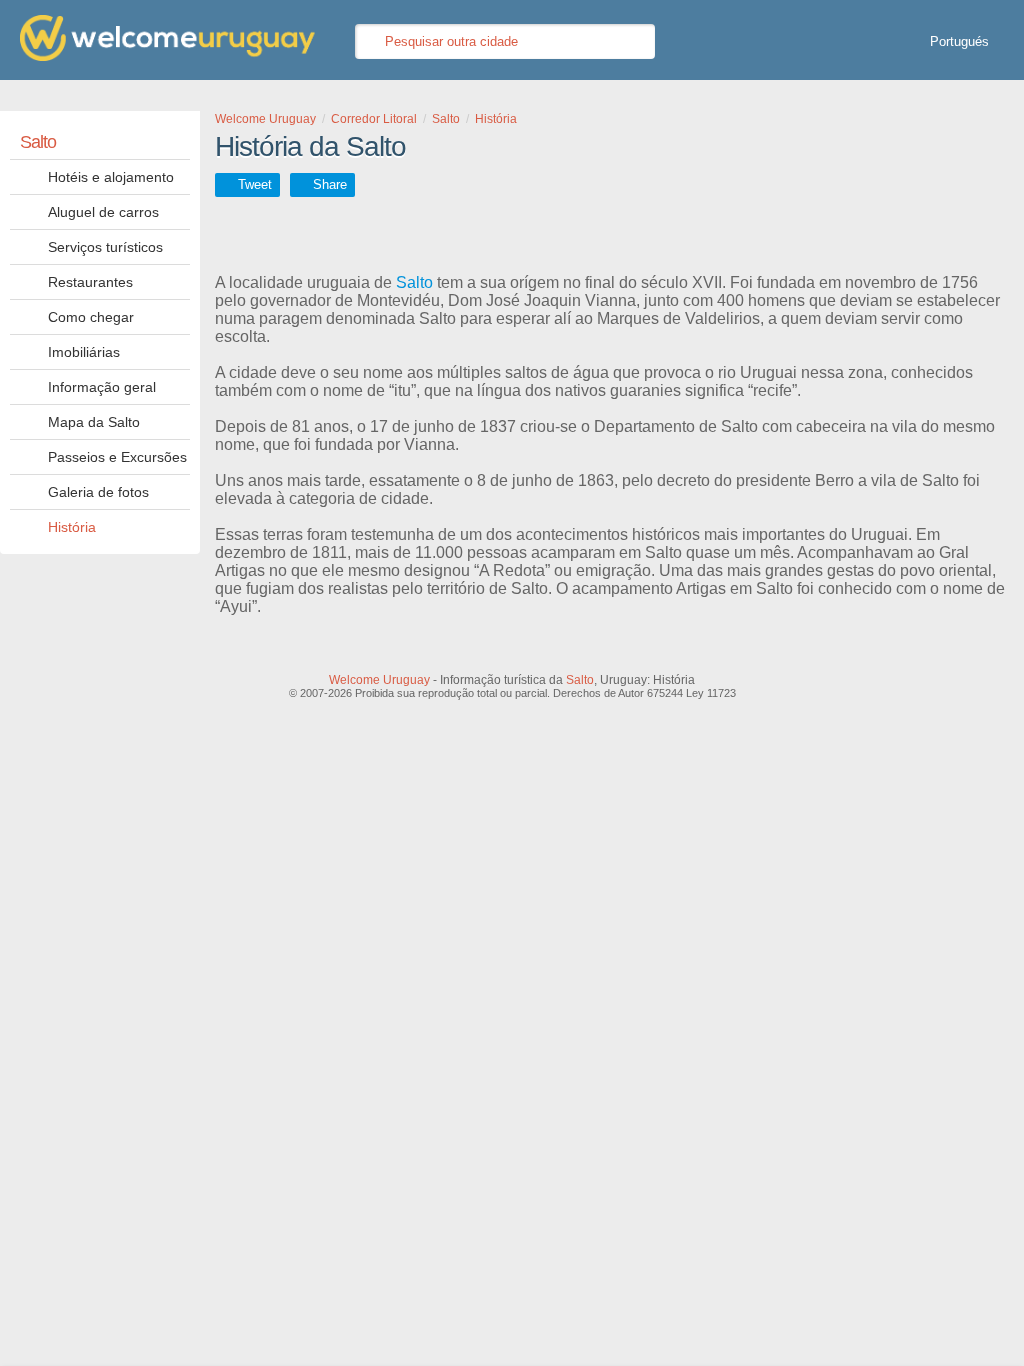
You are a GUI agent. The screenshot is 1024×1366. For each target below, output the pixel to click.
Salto (38, 142)
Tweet (255, 184)
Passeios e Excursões (117, 457)
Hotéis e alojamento (111, 177)
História (72, 527)
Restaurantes (90, 282)
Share (330, 184)
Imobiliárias (84, 352)
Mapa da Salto (94, 422)
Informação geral (102, 387)
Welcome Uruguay (379, 680)
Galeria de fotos (98, 492)
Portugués (959, 41)
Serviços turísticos (105, 247)
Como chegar (91, 317)
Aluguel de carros (103, 212)
